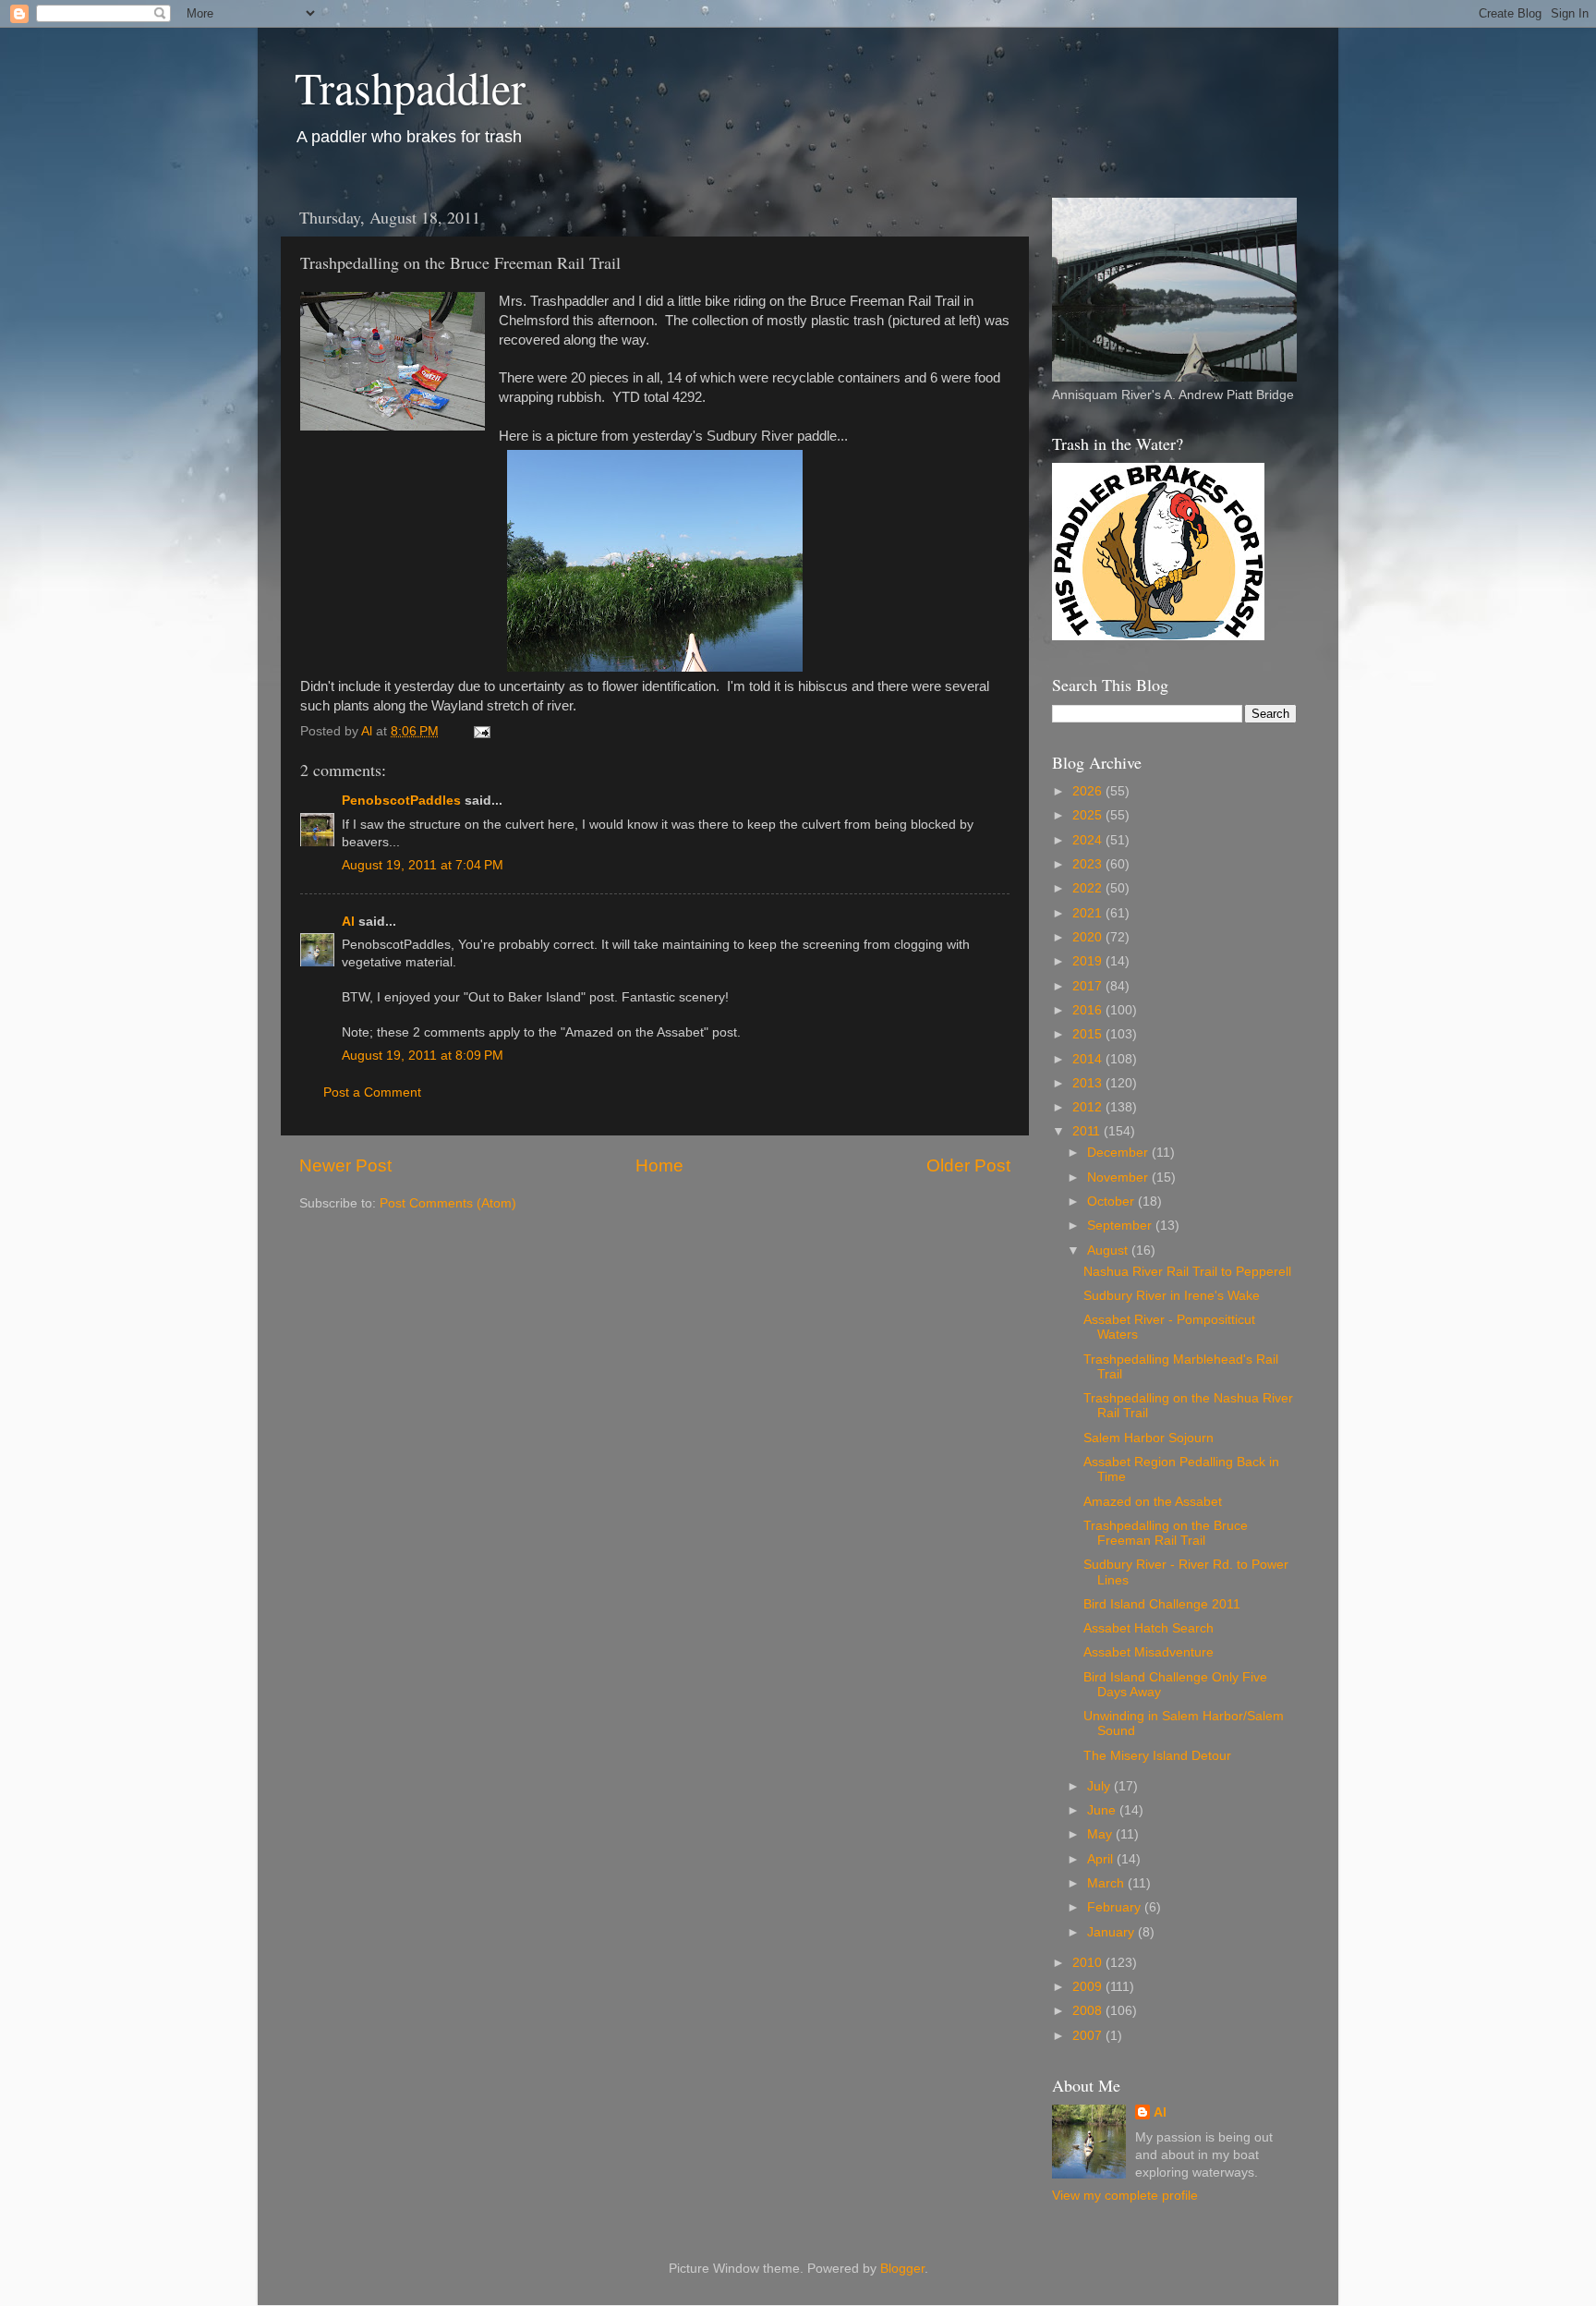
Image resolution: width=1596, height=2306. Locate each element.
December (1119, 1153)
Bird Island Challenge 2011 (1162, 1604)
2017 (1089, 986)
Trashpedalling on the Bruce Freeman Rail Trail (1166, 1533)
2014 (1089, 1059)
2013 (1089, 1083)
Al (348, 922)
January (1112, 1932)
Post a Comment (372, 1092)
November (1119, 1177)
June (1103, 1810)
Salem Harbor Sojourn (1149, 1438)
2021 (1089, 913)
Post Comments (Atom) (448, 1203)
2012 (1089, 1107)
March (1107, 1883)
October (1112, 1202)
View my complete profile (1125, 2196)
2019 (1089, 961)
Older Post (968, 1165)
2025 (1089, 815)
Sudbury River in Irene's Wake (1172, 1296)
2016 (1089, 1010)
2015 (1089, 1034)
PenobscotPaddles (401, 801)
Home (659, 1165)
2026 (1089, 791)
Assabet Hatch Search (1149, 1628)
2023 (1089, 864)
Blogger (902, 2269)
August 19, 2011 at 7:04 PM (423, 865)
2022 (1089, 888)
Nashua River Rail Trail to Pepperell (1187, 1272)
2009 (1089, 1987)
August (1109, 1250)
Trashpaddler (410, 87)
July (1100, 1786)
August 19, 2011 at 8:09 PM (423, 1056)
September (1121, 1226)
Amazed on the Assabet (1153, 1502)
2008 (1089, 2011)
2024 (1089, 840)
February (1116, 1907)
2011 (1088, 1131)
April (1102, 1859)
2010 (1089, 1963)
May (1101, 1834)
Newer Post (345, 1165)
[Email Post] (481, 731)
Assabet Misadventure (1149, 1652)
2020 (1089, 937)
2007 (1089, 2036)
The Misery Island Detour (1157, 1756)
